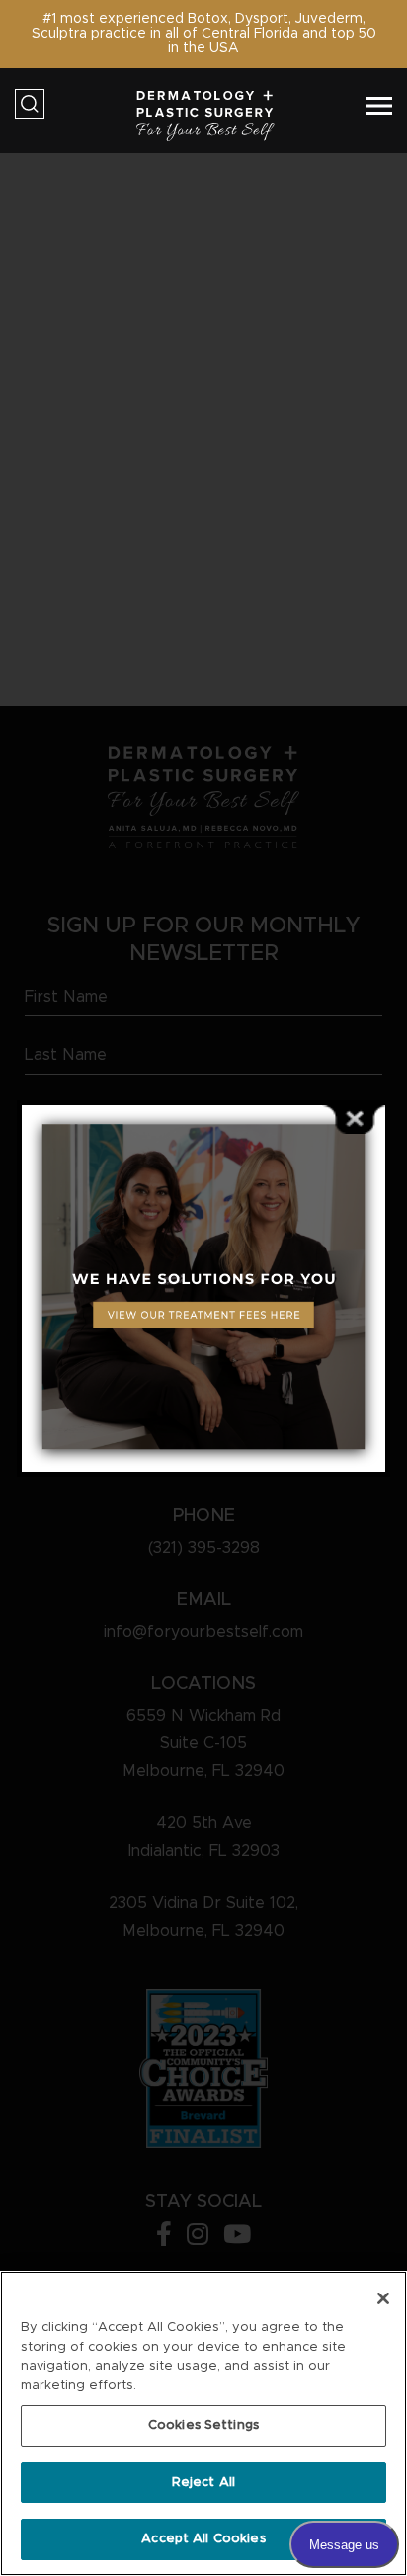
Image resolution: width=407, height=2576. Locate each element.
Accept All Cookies (203, 2539)
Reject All (203, 2483)
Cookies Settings (203, 2425)
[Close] (383, 2298)
